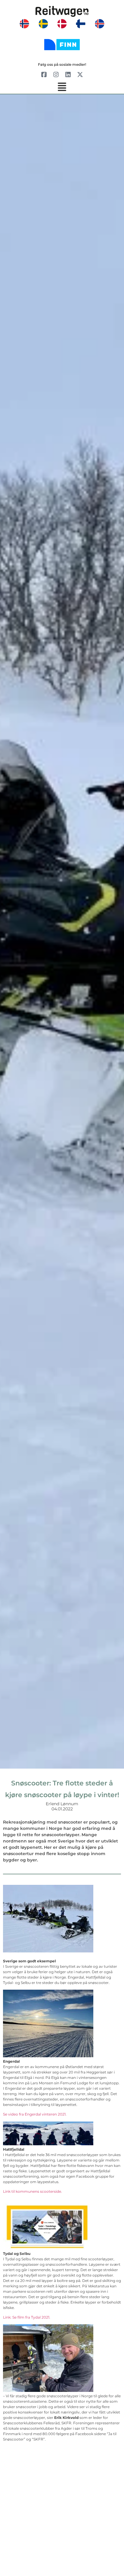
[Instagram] (56, 74)
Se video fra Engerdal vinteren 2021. (35, 2114)
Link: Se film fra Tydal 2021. (27, 2317)
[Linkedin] (68, 74)
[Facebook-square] (44, 74)
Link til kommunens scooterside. (33, 2191)
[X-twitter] (80, 74)
